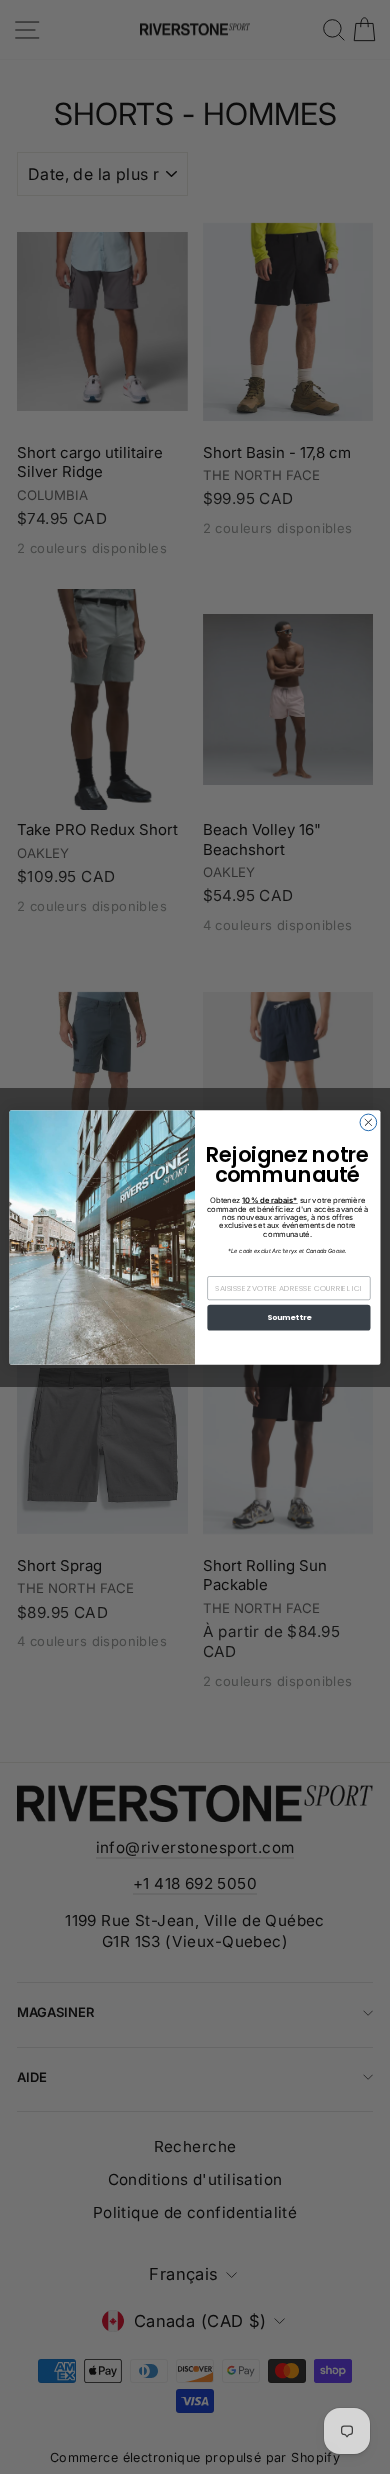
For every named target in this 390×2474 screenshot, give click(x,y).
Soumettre (289, 1317)
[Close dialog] (368, 1122)
